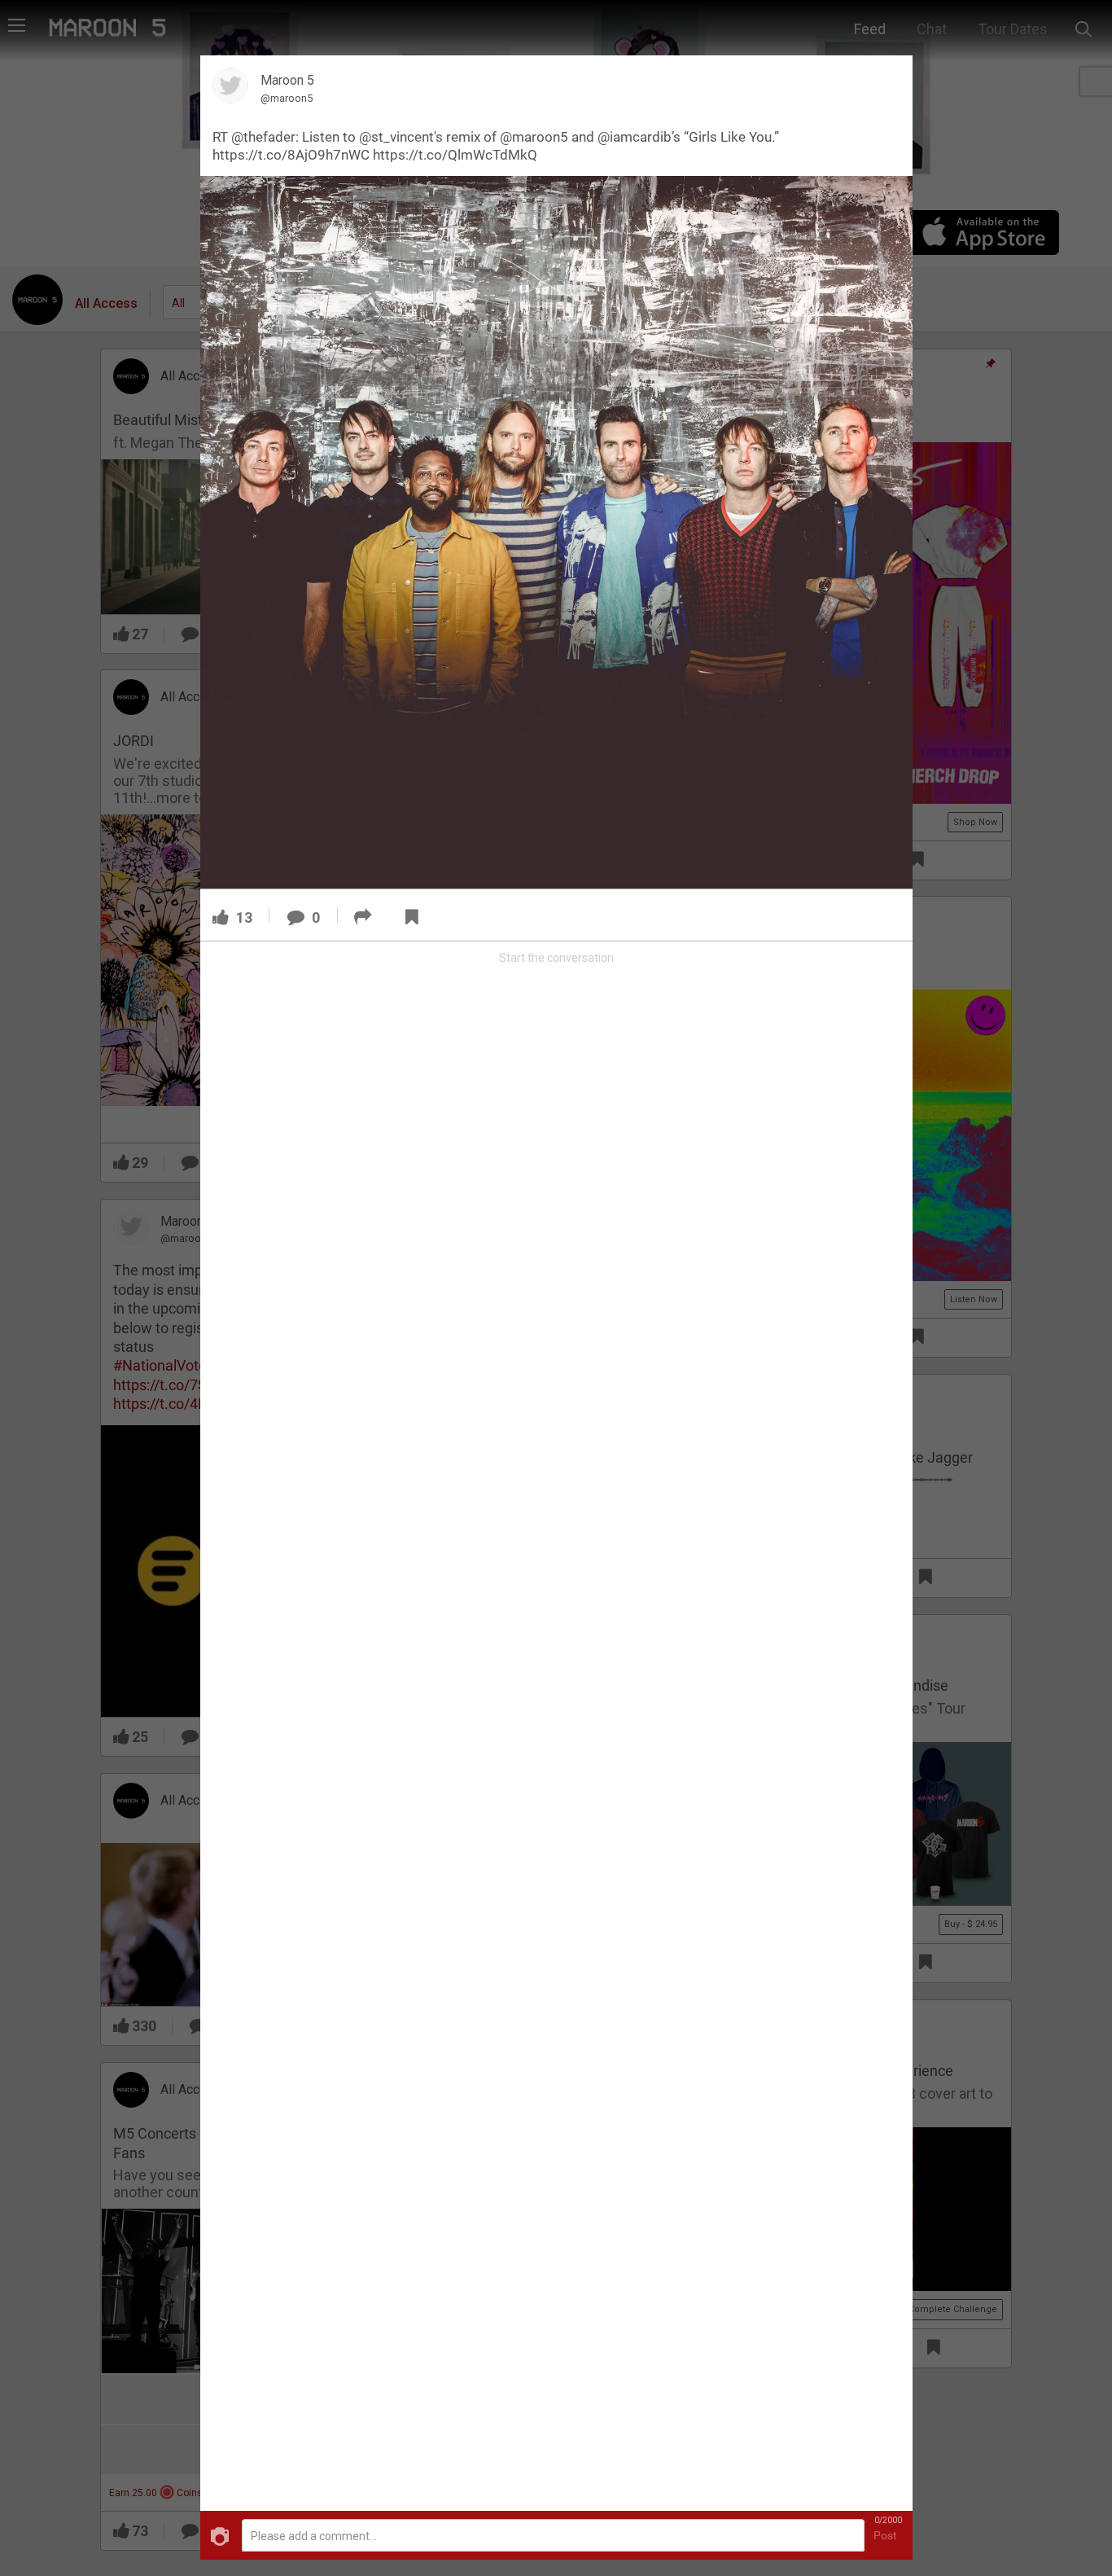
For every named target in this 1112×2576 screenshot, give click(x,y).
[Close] (891, 77)
